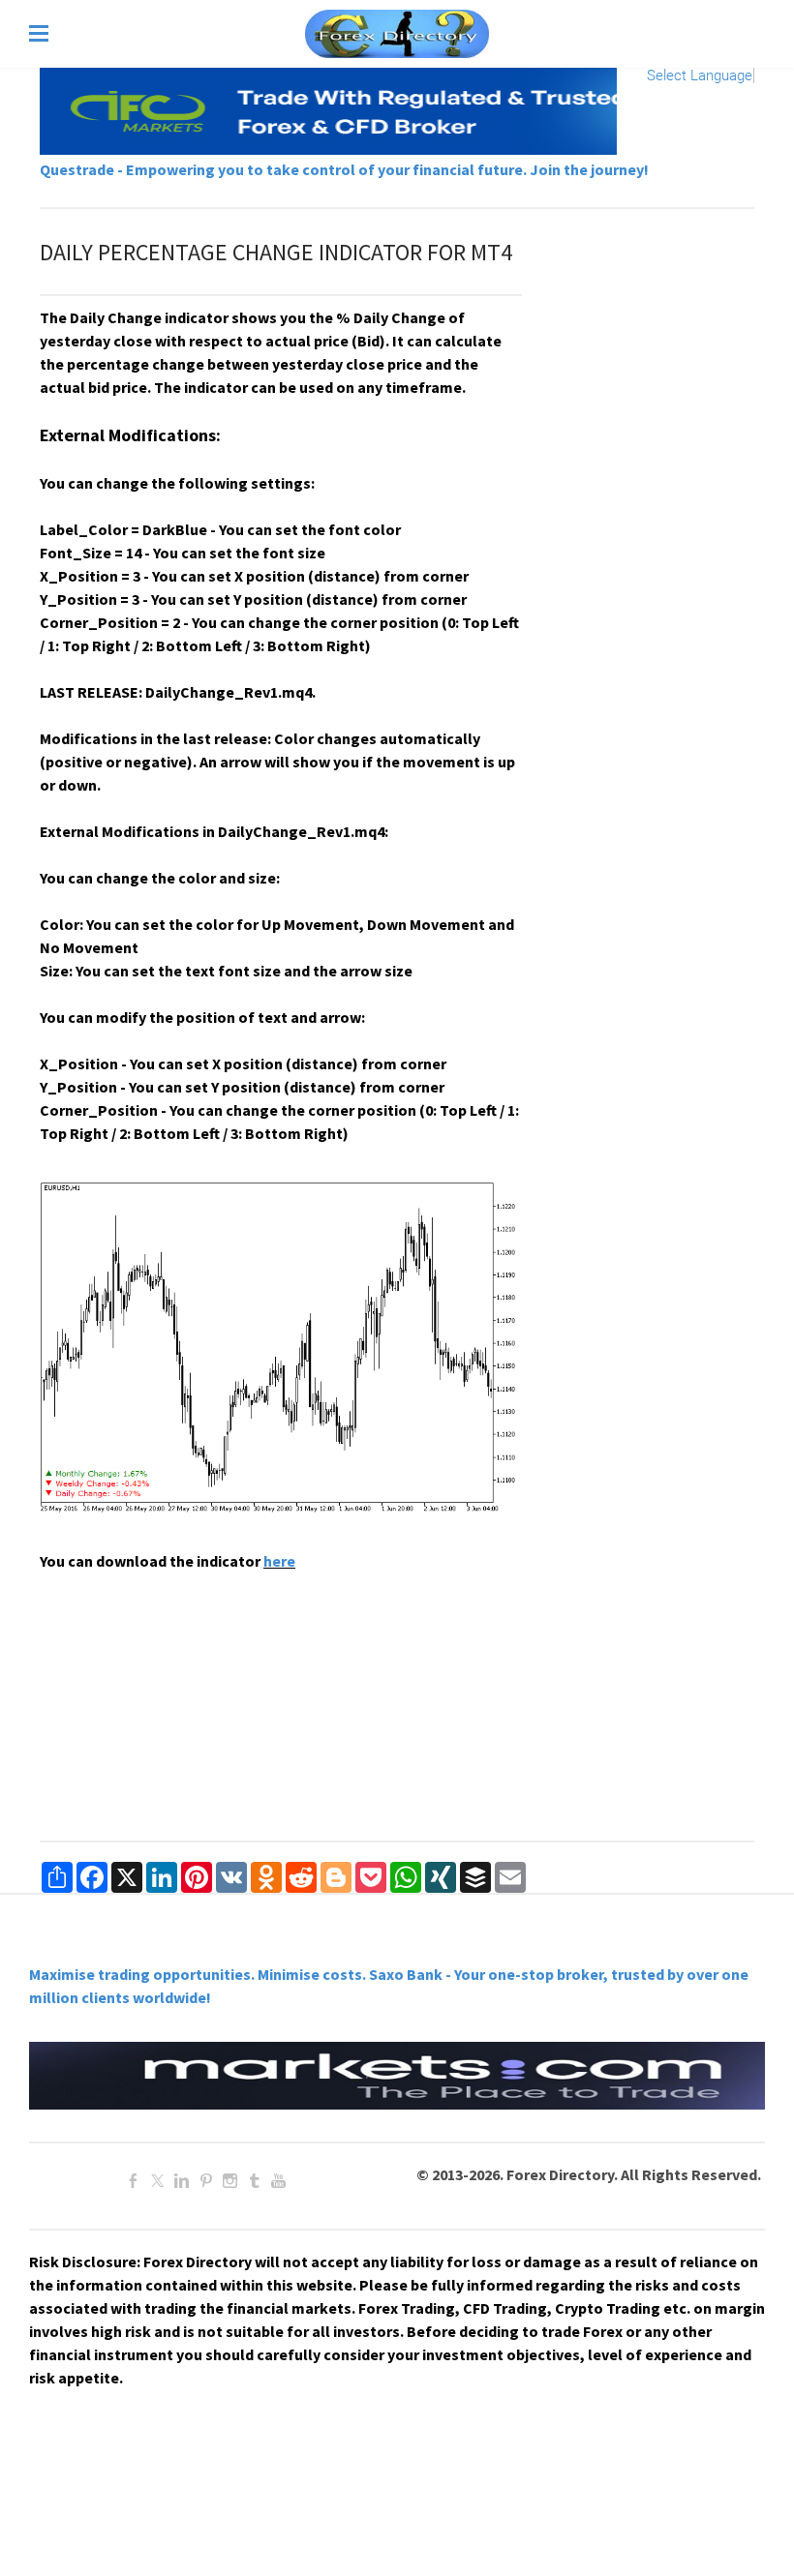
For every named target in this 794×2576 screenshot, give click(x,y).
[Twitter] (157, 2181)
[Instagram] (230, 2181)
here (279, 1561)
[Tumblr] (254, 2181)
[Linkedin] (182, 2181)
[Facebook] (133, 2181)
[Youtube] (278, 2181)
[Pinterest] (206, 2181)
